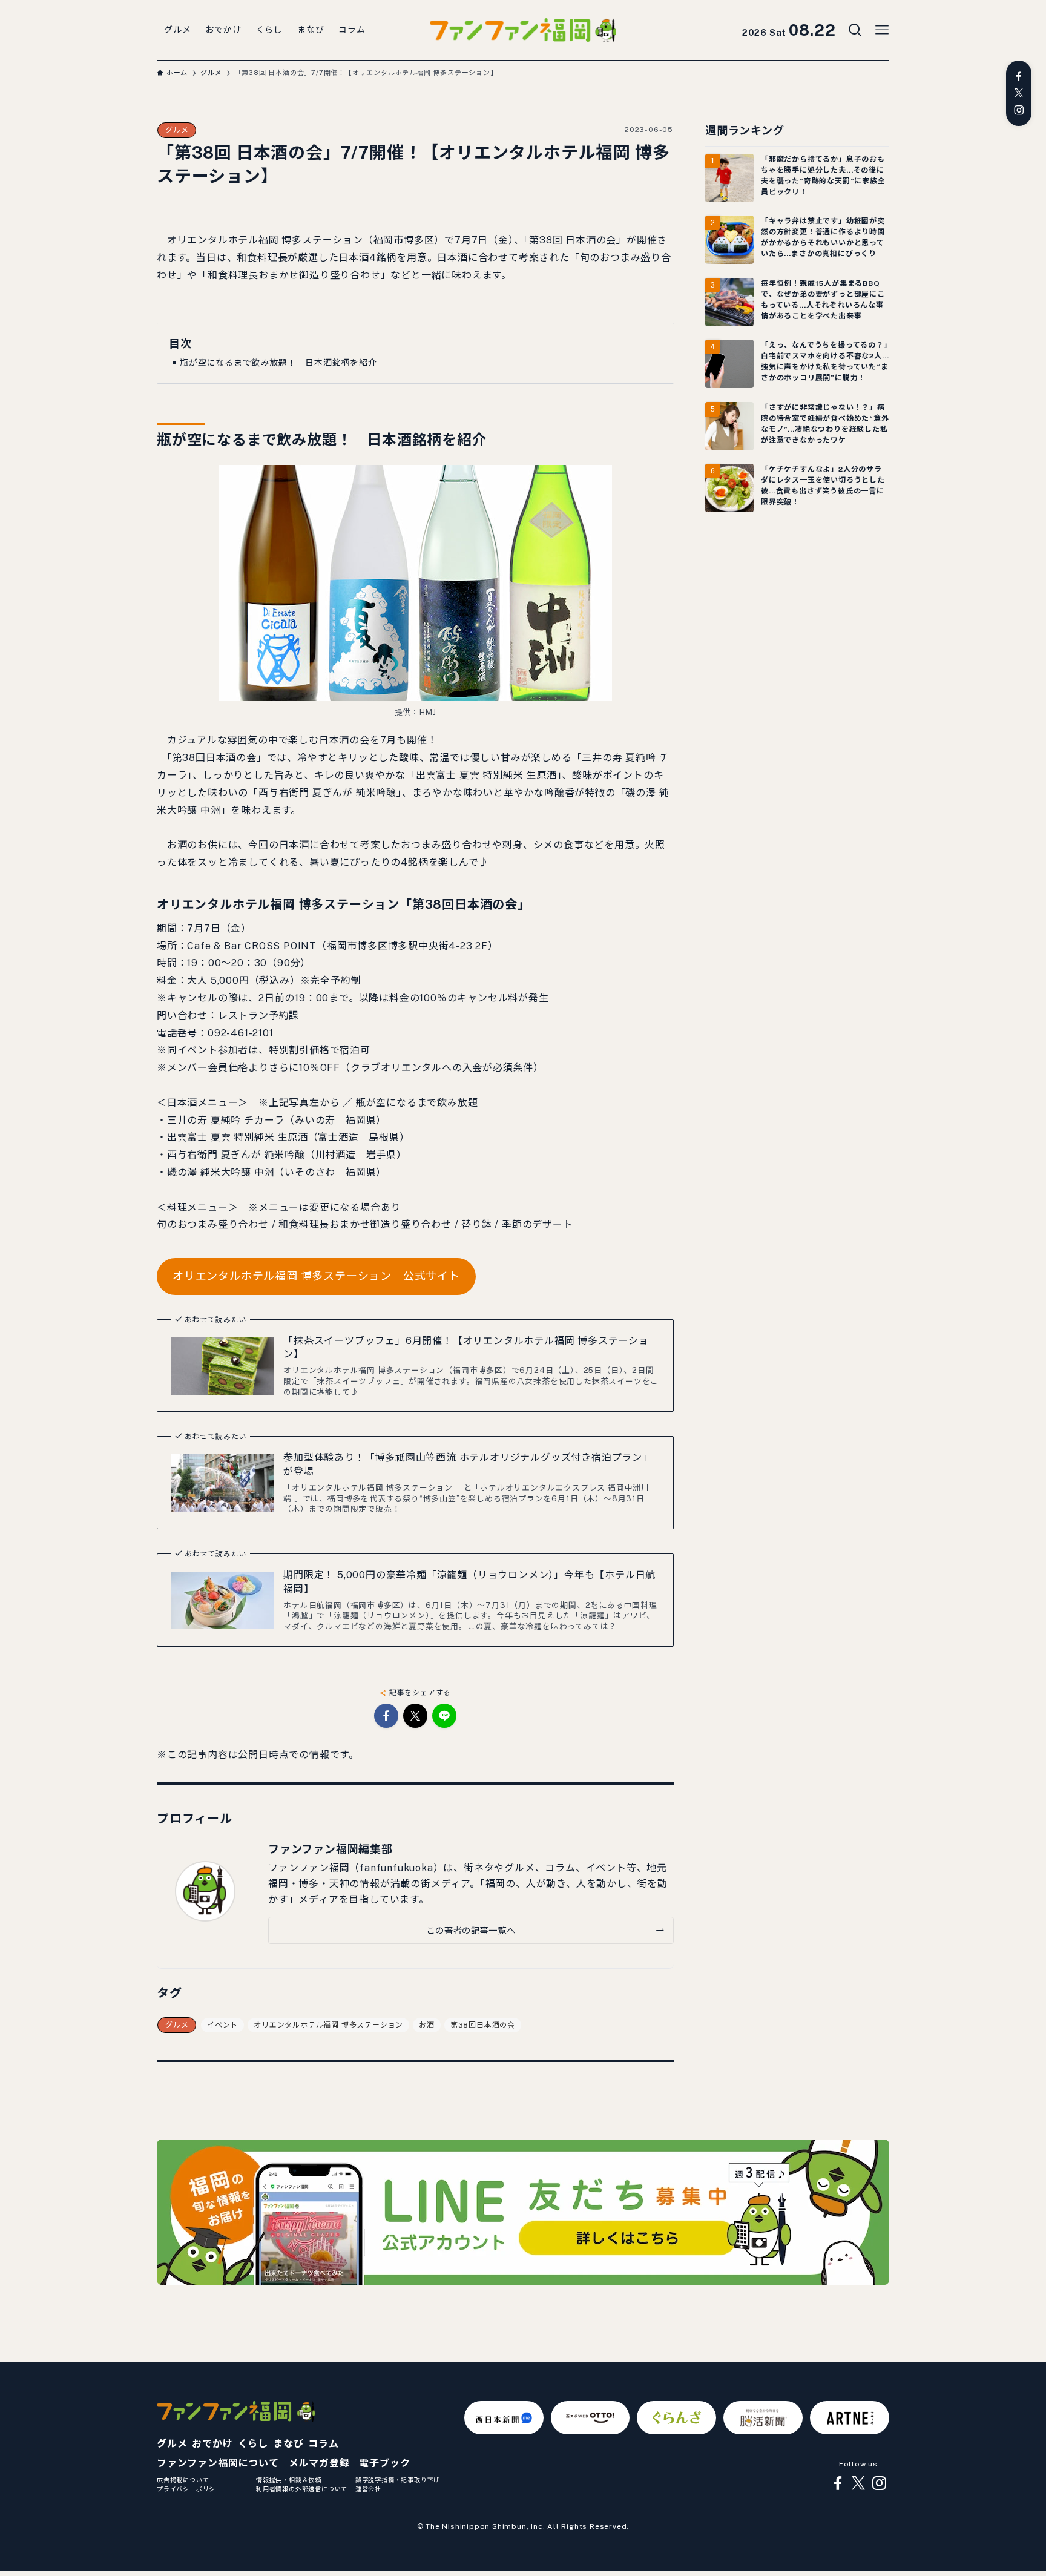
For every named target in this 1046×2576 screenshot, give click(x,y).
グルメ (177, 130)
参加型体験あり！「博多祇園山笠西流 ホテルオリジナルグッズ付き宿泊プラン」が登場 (468, 1464)
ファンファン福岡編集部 (331, 1849)
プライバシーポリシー (189, 2489)
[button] (386, 1716)
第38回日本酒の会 (483, 2025)
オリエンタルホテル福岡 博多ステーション (328, 2025)
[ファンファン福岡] (523, 30)
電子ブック (384, 2463)
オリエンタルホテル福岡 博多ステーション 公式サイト (316, 1276)
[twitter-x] (1019, 93)
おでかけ (212, 2444)
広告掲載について (183, 2480)
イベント (222, 2025)
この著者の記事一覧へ (471, 1930)
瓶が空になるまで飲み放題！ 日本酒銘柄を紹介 (278, 363)
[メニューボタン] (882, 30)
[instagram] (1019, 110)
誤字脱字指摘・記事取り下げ (398, 2480)
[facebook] (1019, 76)
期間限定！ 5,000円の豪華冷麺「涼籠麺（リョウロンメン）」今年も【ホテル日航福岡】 (469, 1582)
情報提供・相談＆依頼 (289, 2480)
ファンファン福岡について (218, 2463)
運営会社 (368, 2489)
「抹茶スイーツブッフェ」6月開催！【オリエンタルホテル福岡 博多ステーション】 (466, 1347)
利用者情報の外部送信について (302, 2489)
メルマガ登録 (319, 2463)
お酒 (427, 2025)
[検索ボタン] (855, 30)
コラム (323, 2444)
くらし (253, 2444)
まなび (288, 2444)
